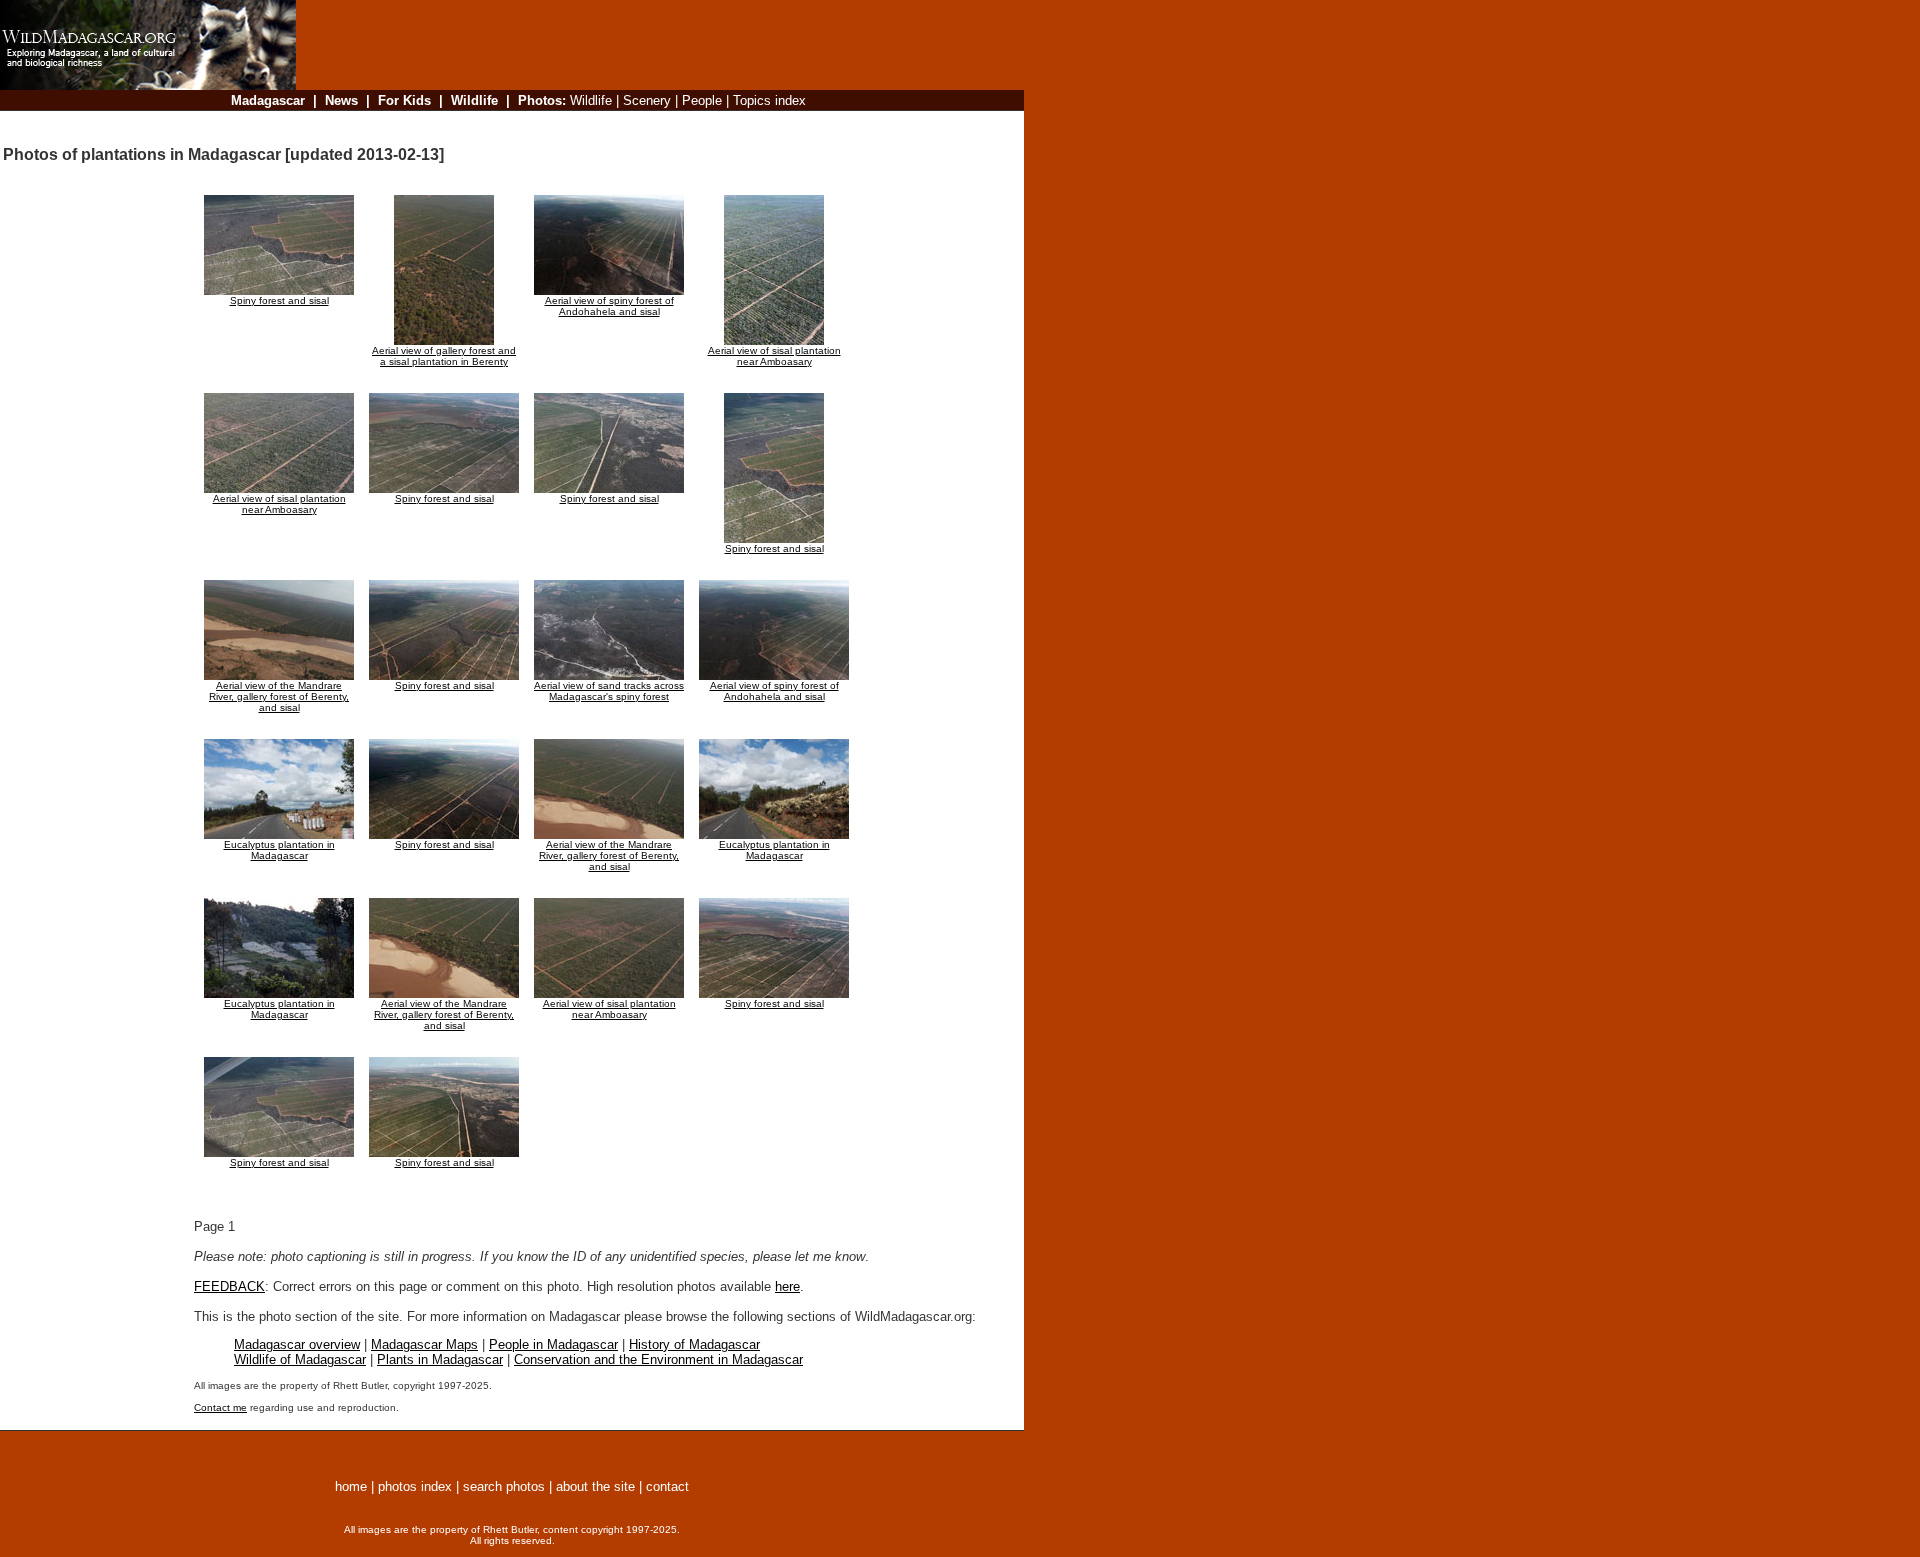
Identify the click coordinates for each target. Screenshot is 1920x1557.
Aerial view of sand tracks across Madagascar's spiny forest (609, 691)
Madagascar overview (297, 1344)
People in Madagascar (553, 1344)
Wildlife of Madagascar (300, 1359)
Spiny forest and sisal (279, 300)
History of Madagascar (694, 1344)
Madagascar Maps (424, 1344)
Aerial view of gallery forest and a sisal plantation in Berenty (444, 356)
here (787, 1286)
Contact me (220, 1407)
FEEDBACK (229, 1286)
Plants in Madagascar (440, 1359)
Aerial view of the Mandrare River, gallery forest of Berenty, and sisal (279, 696)
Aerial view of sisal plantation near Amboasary (774, 356)
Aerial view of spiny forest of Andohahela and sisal (609, 306)
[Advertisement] (654, 124)
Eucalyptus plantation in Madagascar (279, 850)
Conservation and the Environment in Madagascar (658, 1359)
